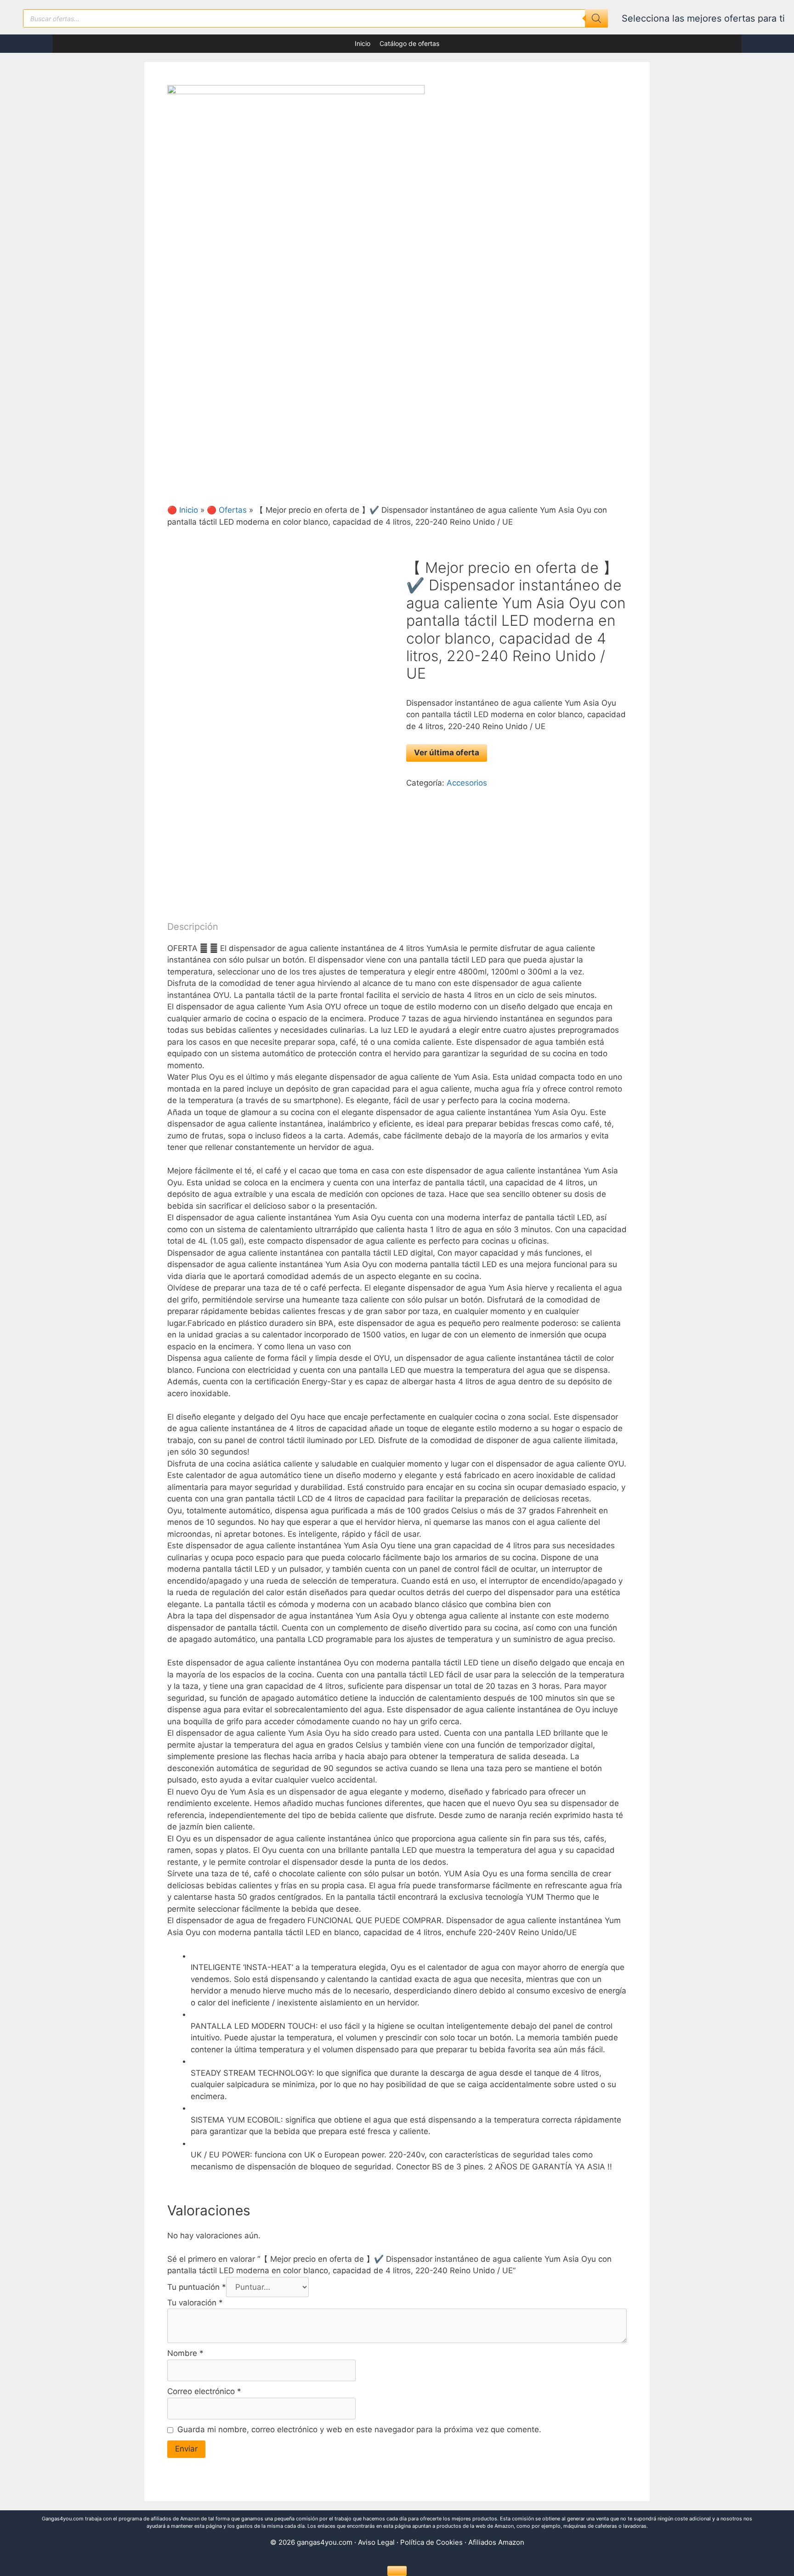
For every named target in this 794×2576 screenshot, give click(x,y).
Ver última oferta (447, 753)
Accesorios (467, 783)
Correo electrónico (204, 2391)
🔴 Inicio (183, 510)
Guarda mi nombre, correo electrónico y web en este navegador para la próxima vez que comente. (359, 2429)
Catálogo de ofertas (409, 43)
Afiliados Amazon (496, 2542)
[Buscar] (596, 18)
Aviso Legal (376, 2542)
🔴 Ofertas (227, 510)
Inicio (363, 43)
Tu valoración (195, 2303)
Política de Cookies (431, 2542)
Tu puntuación (197, 2287)
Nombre (185, 2353)
